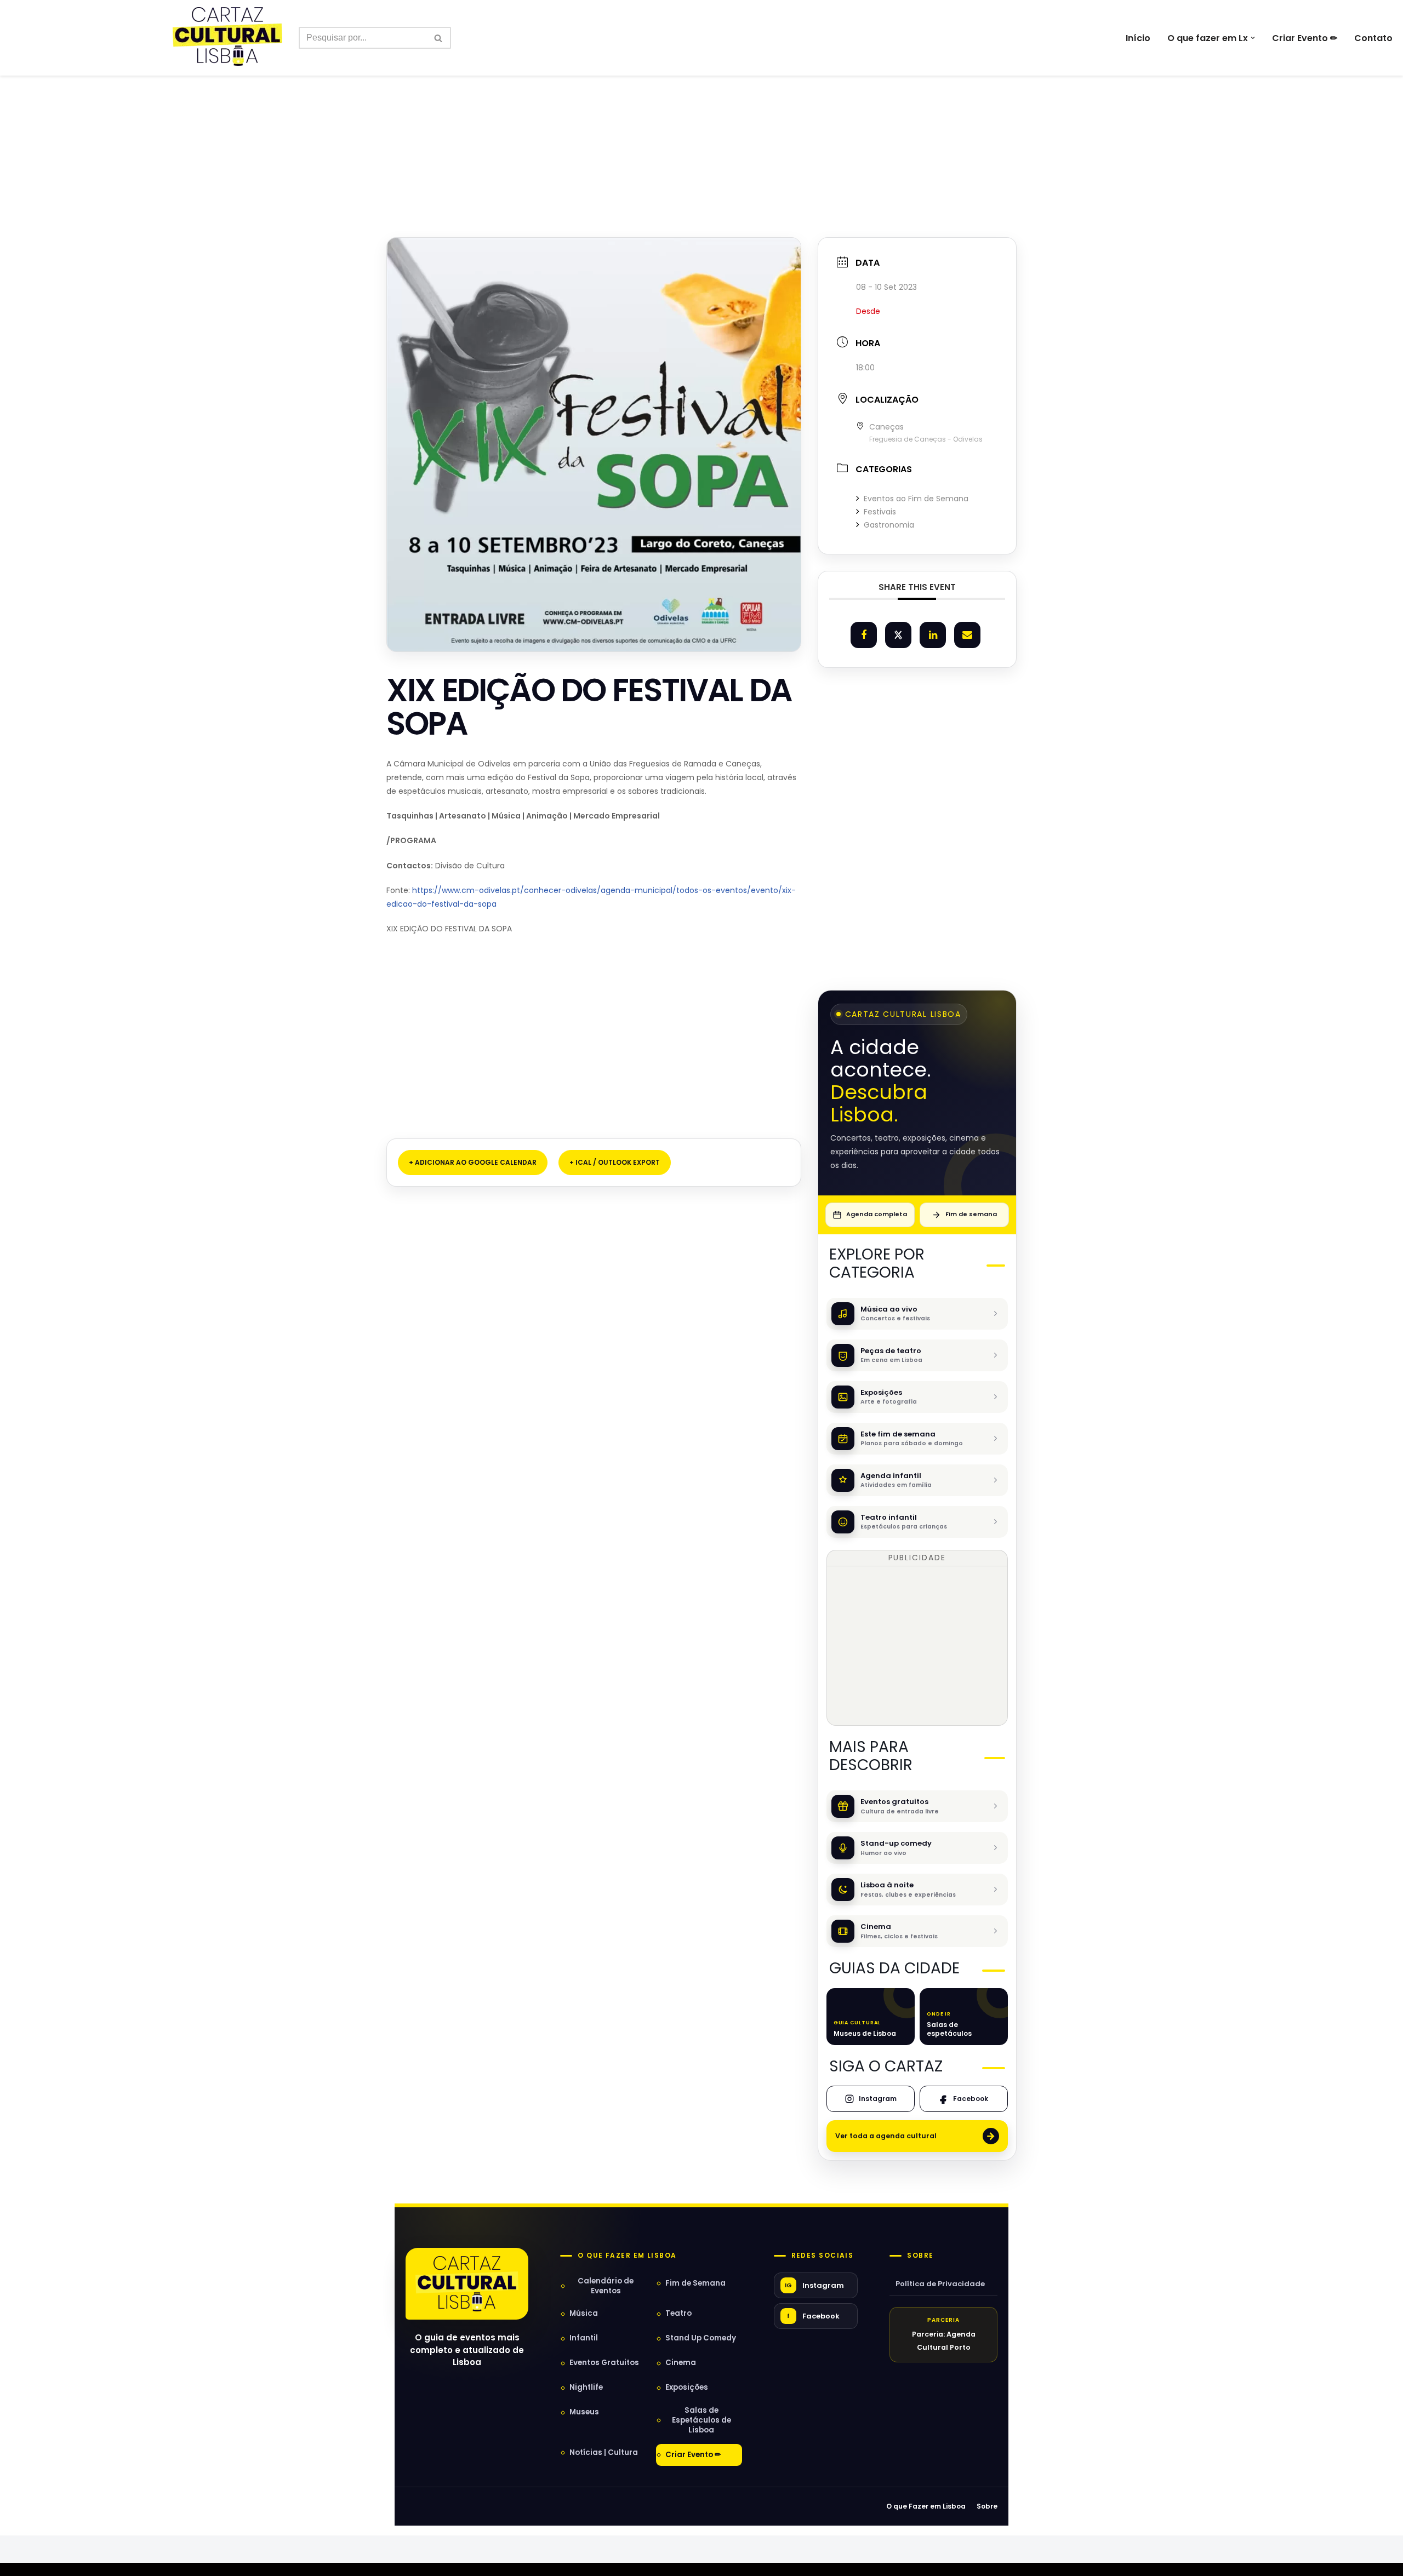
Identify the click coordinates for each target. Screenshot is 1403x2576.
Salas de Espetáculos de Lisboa (701, 2420)
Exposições (687, 2387)
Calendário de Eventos (606, 2286)
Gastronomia (889, 525)
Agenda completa (877, 1214)
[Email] (967, 635)
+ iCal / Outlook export (615, 1162)
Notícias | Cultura (604, 2452)
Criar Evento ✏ (1305, 38)
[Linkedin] (933, 635)
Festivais (880, 512)
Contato (1373, 38)
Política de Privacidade (940, 2284)
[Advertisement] (701, 140)
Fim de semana (971, 1214)
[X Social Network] (898, 635)
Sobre (920, 2256)
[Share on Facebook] (864, 635)
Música (584, 2313)
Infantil (584, 2338)
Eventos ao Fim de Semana (916, 499)
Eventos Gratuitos (604, 2363)
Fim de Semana (695, 2283)
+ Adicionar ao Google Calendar (473, 1162)
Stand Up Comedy (701, 2338)
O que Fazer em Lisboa (926, 2506)
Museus (584, 2412)
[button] (1253, 38)
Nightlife (586, 2387)
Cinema (681, 2363)
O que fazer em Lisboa (627, 2256)
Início (1138, 38)
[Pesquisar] (439, 38)
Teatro (678, 2313)
